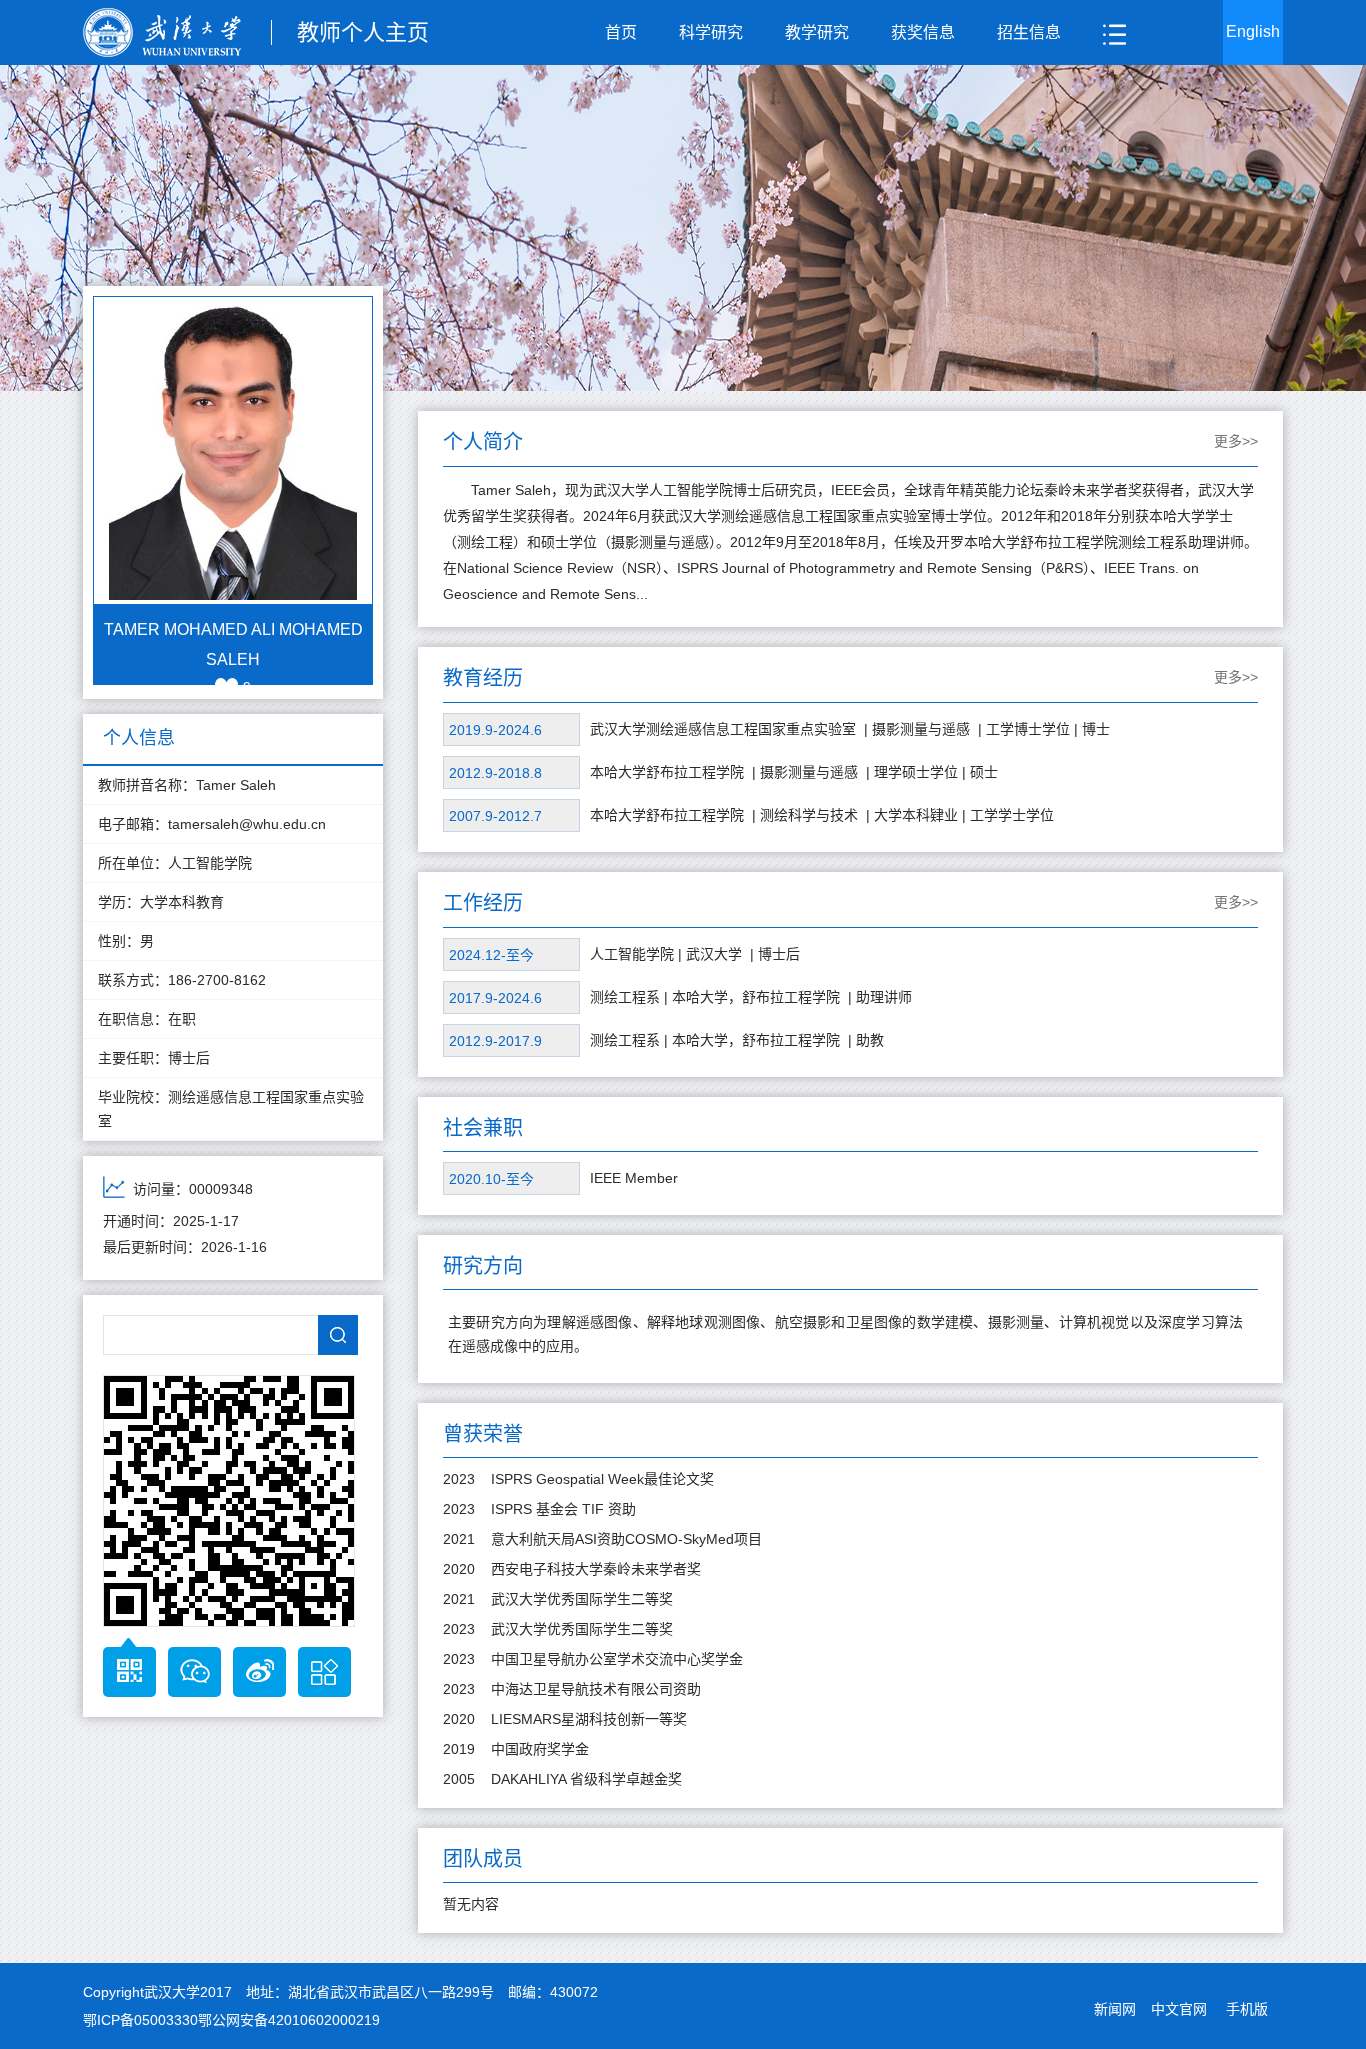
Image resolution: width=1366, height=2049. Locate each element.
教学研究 (817, 32)
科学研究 (711, 32)
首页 (621, 32)
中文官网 (1179, 2009)
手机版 (1247, 2009)
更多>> (1236, 441)
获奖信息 (923, 32)
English (1253, 31)
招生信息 (1029, 32)
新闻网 (1115, 2009)
